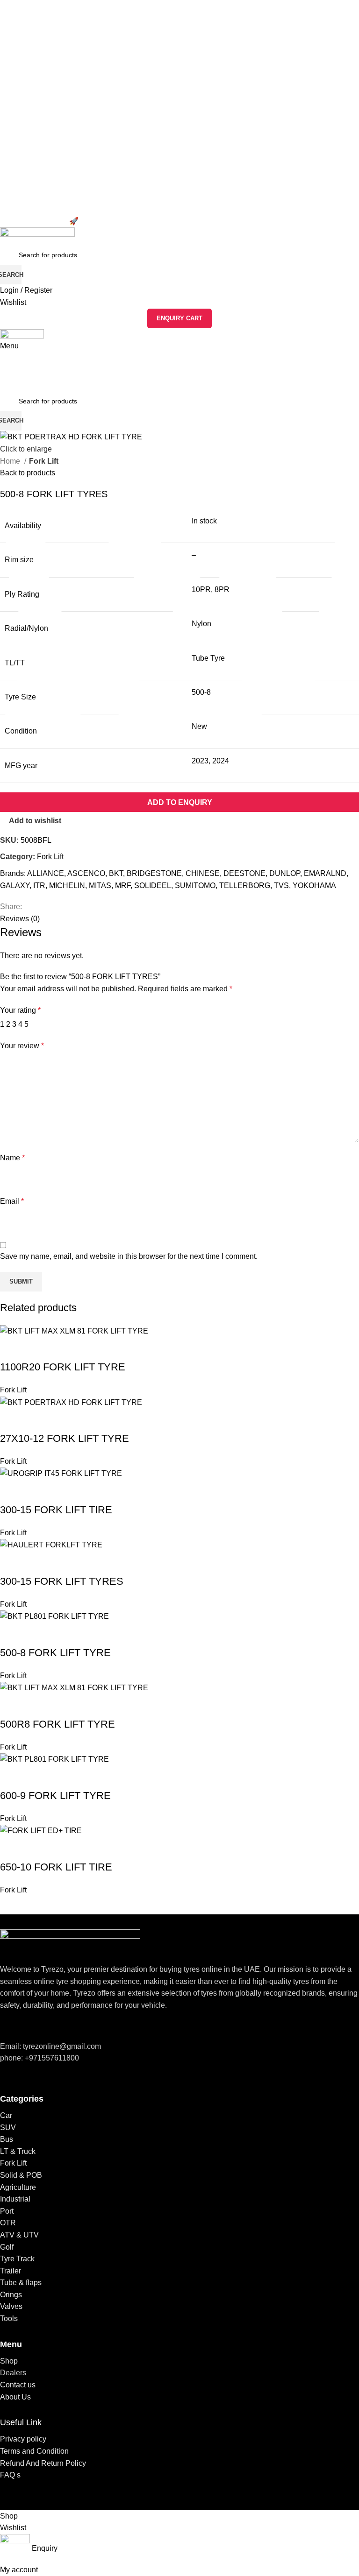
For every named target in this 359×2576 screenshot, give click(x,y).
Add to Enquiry (180, 802)
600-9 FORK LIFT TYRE (55, 1796)
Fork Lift (13, 1390)
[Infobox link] (179, 1255)
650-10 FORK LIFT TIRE (56, 1867)
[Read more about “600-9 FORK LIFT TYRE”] (12, 1777)
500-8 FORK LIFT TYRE (55, 1653)
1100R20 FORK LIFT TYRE (63, 1367)
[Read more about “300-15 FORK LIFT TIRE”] (12, 1491)
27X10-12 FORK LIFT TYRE (65, 1438)
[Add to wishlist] (37, 1348)
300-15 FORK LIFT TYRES (62, 1581)
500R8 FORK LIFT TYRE (57, 1724)
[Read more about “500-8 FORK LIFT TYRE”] (12, 1634)
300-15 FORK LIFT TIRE (56, 1510)
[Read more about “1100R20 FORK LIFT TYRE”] (12, 1348)
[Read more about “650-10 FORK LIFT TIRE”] (12, 1849)
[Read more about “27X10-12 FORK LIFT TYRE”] (12, 1420)
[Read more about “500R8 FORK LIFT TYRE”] (12, 1706)
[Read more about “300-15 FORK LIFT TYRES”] (12, 1563)
